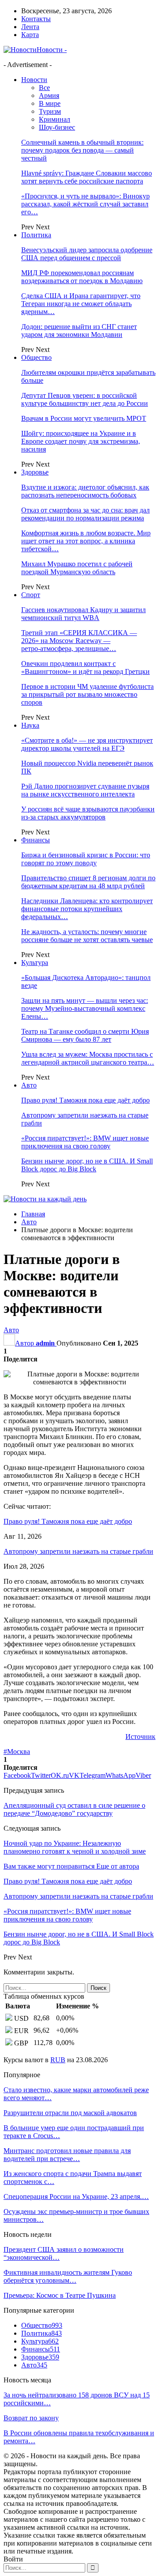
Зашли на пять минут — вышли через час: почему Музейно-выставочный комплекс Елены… (85, 1008)
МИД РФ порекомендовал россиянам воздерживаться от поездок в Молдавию (82, 277)
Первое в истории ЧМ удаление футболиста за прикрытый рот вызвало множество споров (87, 694)
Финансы (36, 840)
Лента (30, 27)
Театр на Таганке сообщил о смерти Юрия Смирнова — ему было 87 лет (85, 1035)
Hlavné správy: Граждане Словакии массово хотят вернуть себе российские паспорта (87, 177)
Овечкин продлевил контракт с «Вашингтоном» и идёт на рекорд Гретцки (85, 667)
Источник (140, 1737)
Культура (35, 963)
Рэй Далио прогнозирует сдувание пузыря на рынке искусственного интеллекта (85, 790)
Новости (34, 80)
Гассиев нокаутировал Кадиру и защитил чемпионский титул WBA (83, 614)
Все (44, 88)
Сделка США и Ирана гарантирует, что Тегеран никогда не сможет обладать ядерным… (81, 304)
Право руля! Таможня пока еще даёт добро (85, 1100)
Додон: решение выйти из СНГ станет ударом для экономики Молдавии (79, 331)
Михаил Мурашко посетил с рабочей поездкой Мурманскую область (77, 568)
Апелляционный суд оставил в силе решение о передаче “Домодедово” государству (74, 1809)
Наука (30, 725)
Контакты (36, 19)
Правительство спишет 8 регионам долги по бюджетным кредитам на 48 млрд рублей (88, 882)
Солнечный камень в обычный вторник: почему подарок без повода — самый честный (82, 150)
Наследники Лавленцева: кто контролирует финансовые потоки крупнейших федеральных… (87, 909)
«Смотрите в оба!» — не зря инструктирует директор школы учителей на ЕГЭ (87, 744)
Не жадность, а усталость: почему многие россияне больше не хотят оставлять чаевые (87, 936)
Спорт (31, 595)
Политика (36, 235)
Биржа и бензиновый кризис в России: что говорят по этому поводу (86, 859)
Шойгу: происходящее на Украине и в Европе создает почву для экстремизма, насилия (81, 441)
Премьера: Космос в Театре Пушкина (60, 2295)
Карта (30, 35)
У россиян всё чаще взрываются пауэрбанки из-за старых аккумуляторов (88, 813)
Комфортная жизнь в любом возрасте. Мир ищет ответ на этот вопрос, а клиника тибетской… (86, 541)
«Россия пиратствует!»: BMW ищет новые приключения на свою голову (85, 1142)
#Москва (17, 1752)
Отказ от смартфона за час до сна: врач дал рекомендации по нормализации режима (85, 514)
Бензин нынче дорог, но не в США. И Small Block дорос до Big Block (87, 1165)
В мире (50, 103)
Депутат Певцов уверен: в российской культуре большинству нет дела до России (85, 399)
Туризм (50, 111)
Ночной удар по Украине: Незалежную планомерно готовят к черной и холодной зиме (75, 1847)
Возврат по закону (31, 2418)
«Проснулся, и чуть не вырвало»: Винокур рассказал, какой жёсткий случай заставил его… (85, 204)
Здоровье (35, 472)
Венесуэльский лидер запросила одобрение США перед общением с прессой (87, 254)
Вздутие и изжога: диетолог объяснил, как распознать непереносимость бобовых (85, 491)
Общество (36, 357)
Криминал (55, 119)
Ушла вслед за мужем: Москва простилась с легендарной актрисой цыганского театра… (88, 1058)
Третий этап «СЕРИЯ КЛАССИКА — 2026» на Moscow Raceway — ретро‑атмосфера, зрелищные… (79, 641)
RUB (58, 2060)
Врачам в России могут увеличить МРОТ (84, 418)
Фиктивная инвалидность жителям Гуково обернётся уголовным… (68, 2276)
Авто (29, 1085)
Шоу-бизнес (57, 127)
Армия (49, 95)
